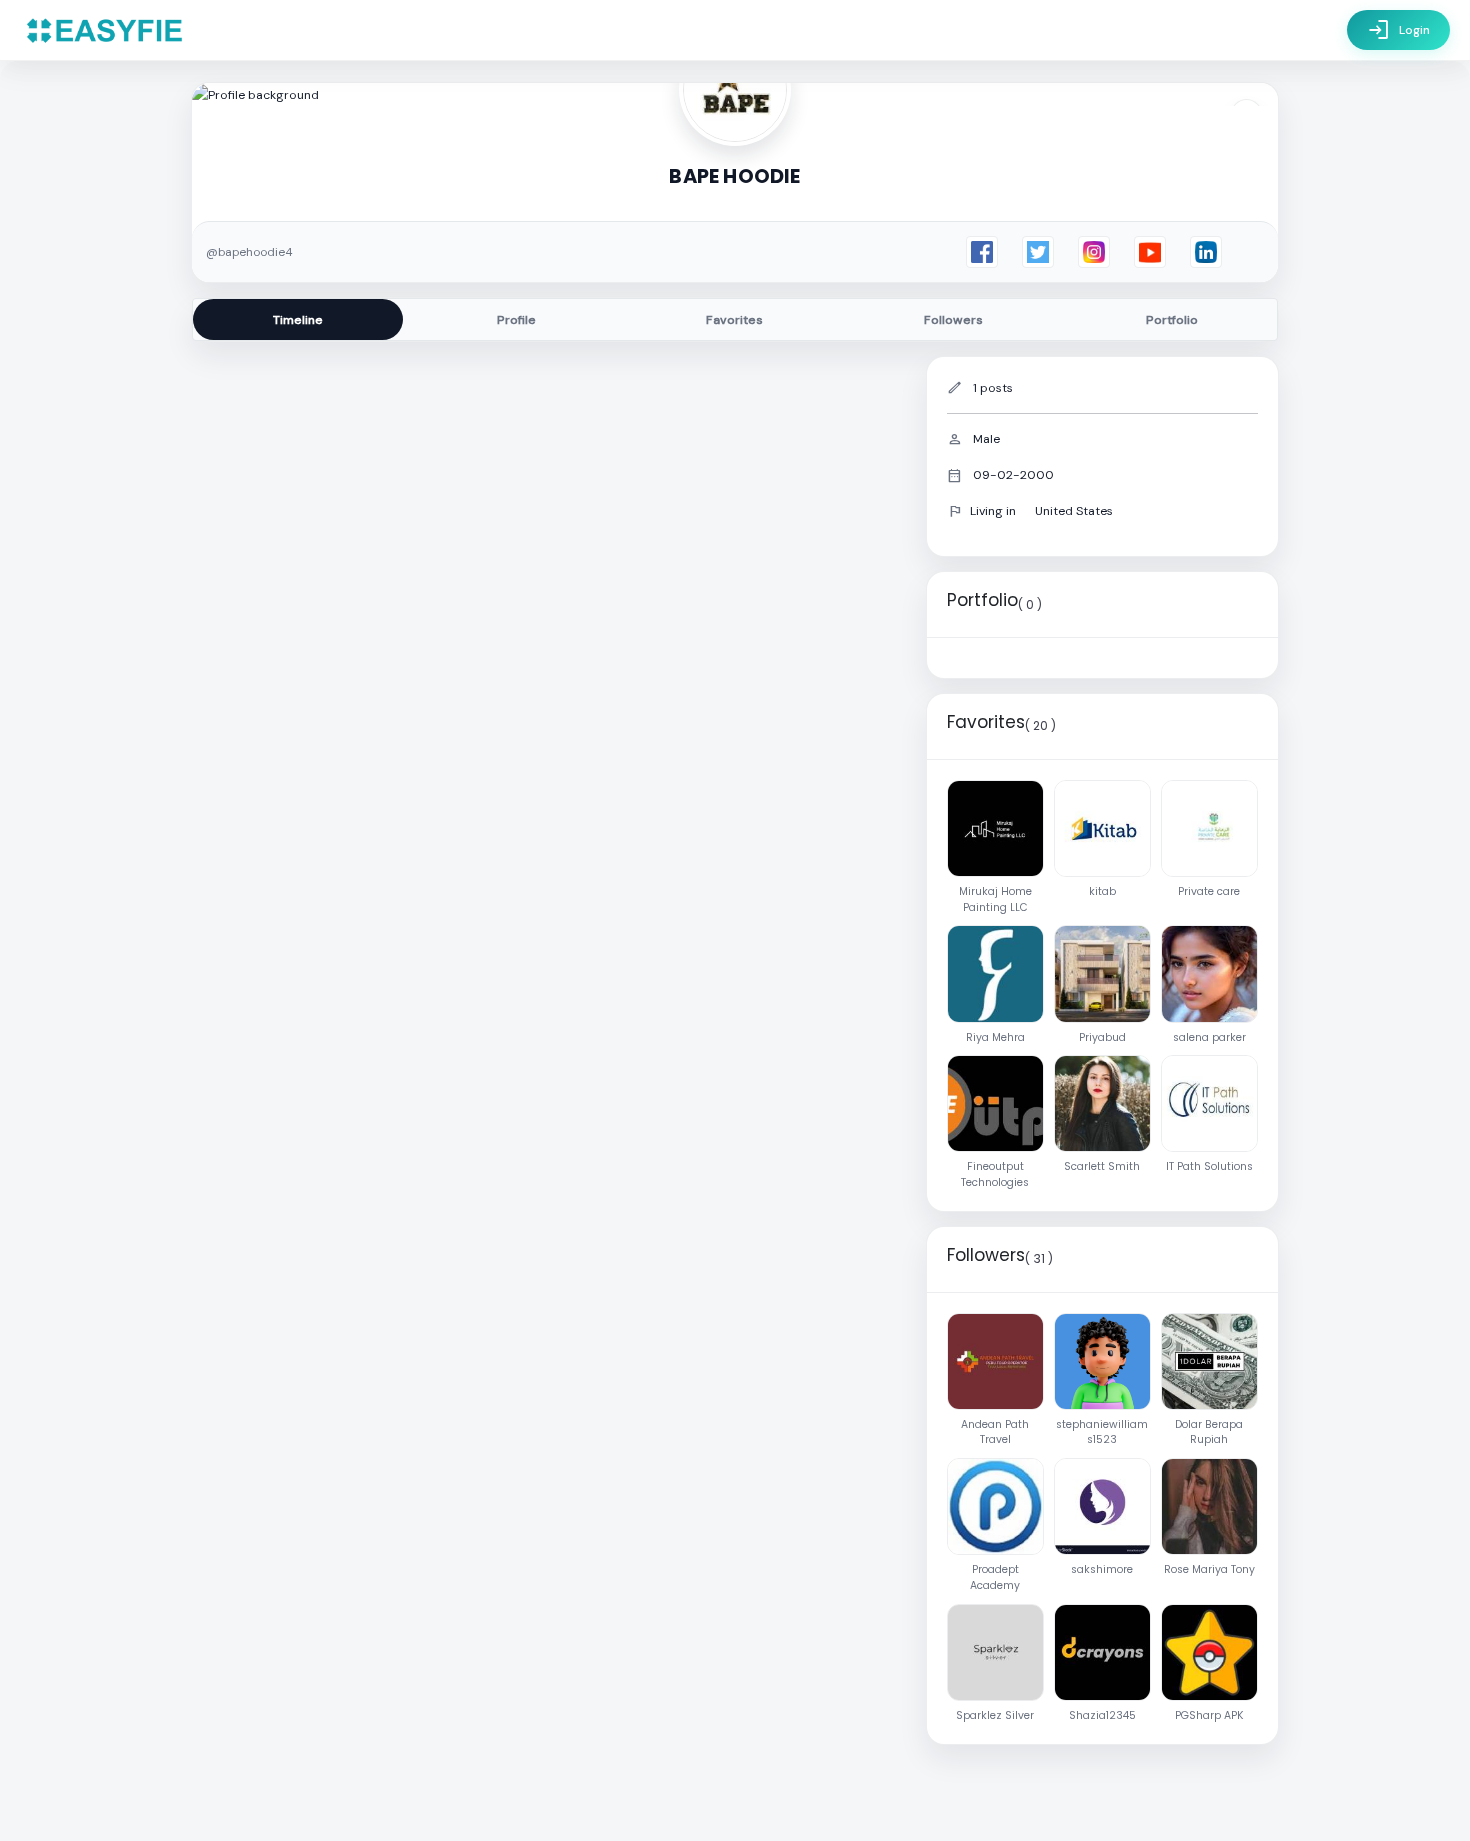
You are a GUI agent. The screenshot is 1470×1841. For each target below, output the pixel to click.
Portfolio (1172, 320)
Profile (516, 320)
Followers (953, 320)
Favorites (734, 320)
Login (1398, 30)
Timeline (298, 320)
